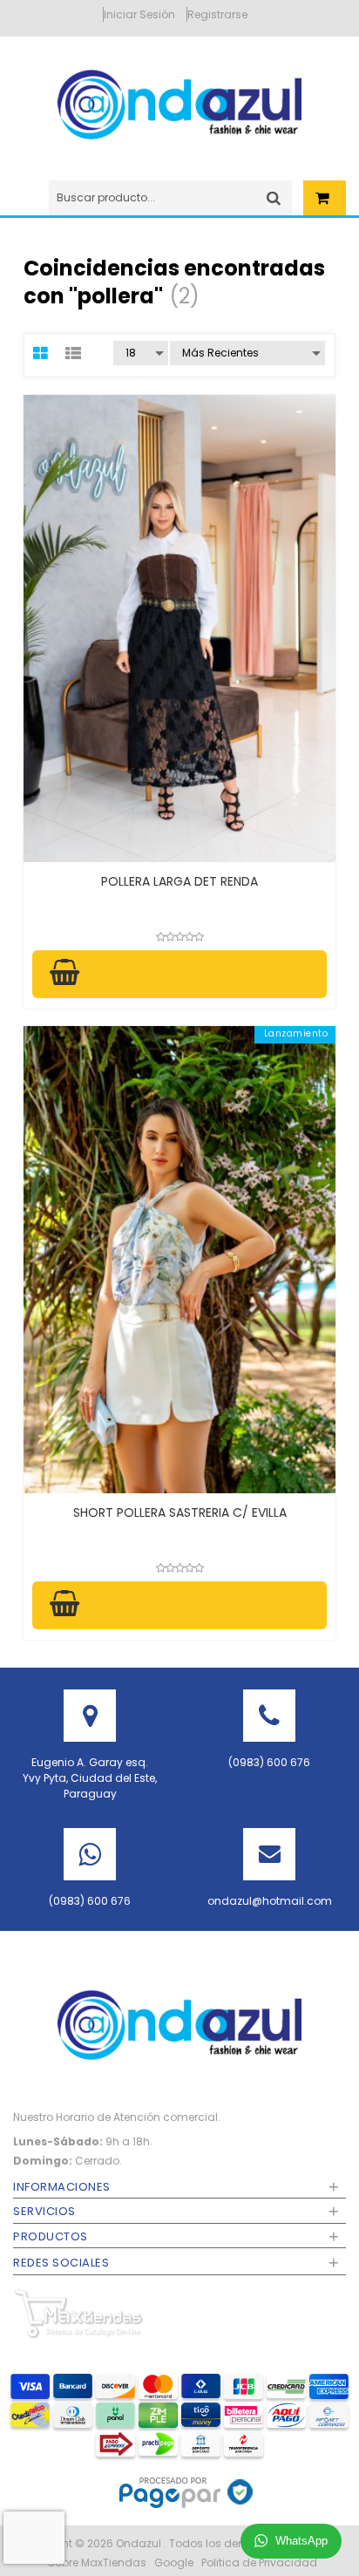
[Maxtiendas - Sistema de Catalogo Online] (78, 2312)
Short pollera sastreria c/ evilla (180, 1512)
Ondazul (140, 2543)
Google (174, 2562)
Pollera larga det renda (179, 881)
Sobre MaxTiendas (97, 2562)
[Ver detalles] (179, 629)
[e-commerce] (179, 103)
